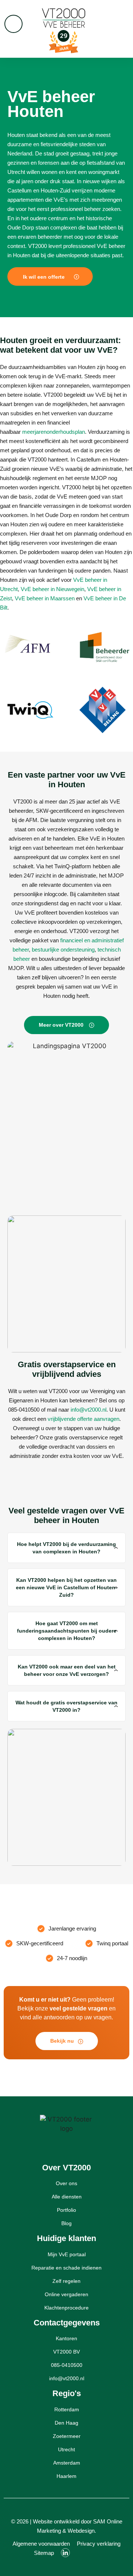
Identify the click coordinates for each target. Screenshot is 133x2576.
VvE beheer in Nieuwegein (52, 589)
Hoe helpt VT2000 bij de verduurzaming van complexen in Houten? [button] (66, 1548)
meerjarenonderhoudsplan (54, 432)
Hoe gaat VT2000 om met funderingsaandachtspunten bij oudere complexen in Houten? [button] (67, 1631)
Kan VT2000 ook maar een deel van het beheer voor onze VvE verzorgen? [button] (67, 1670)
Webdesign (81, 2531)
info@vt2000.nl (88, 1410)
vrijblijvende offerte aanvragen (83, 1419)
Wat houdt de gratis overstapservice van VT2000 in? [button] (66, 1706)
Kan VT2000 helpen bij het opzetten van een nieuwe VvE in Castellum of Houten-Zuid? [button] (66, 1587)
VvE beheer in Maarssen (45, 598)
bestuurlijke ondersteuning (63, 950)
